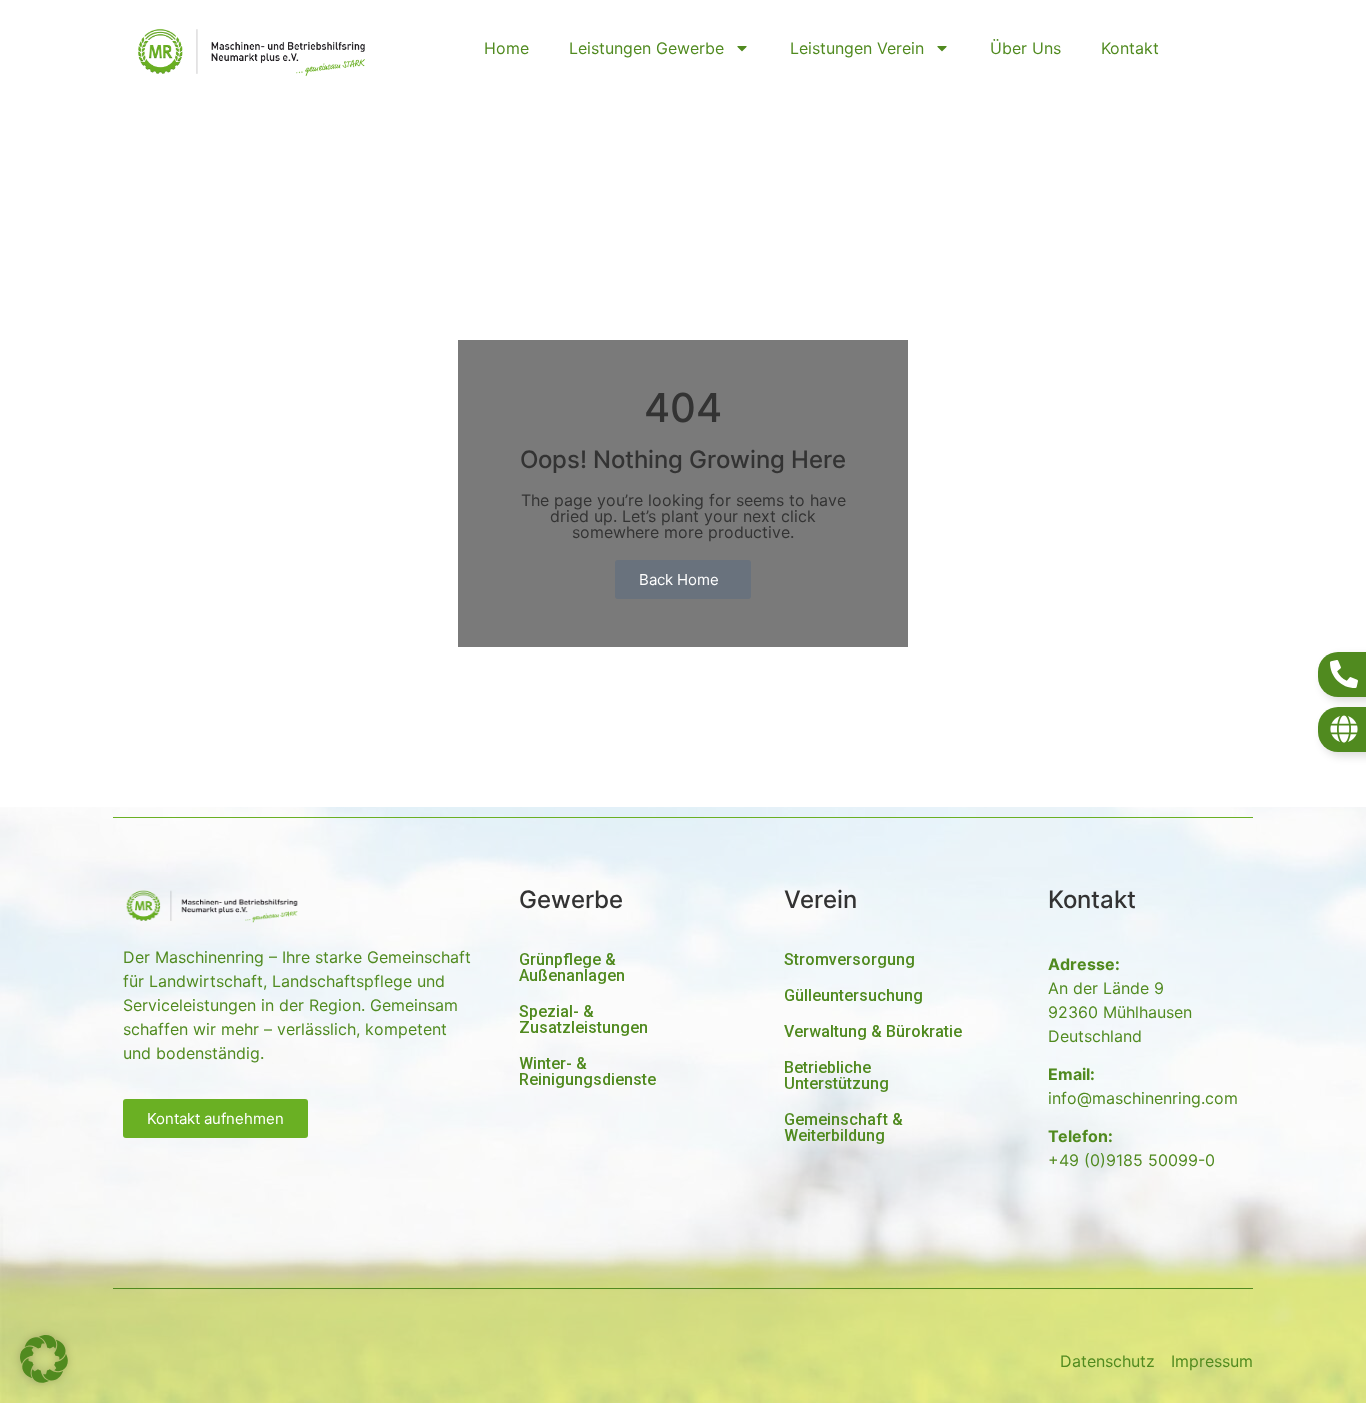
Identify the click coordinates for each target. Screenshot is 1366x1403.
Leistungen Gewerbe (646, 48)
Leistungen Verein (857, 48)
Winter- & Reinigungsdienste (587, 1071)
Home (506, 48)
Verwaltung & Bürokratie (873, 1031)
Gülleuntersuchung (853, 995)
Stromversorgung (849, 959)
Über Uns (1025, 48)
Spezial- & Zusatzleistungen (583, 1019)
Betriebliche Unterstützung (836, 1075)
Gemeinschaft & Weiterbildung (843, 1127)
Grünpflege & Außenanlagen (572, 967)
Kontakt (1130, 48)
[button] (44, 1359)
